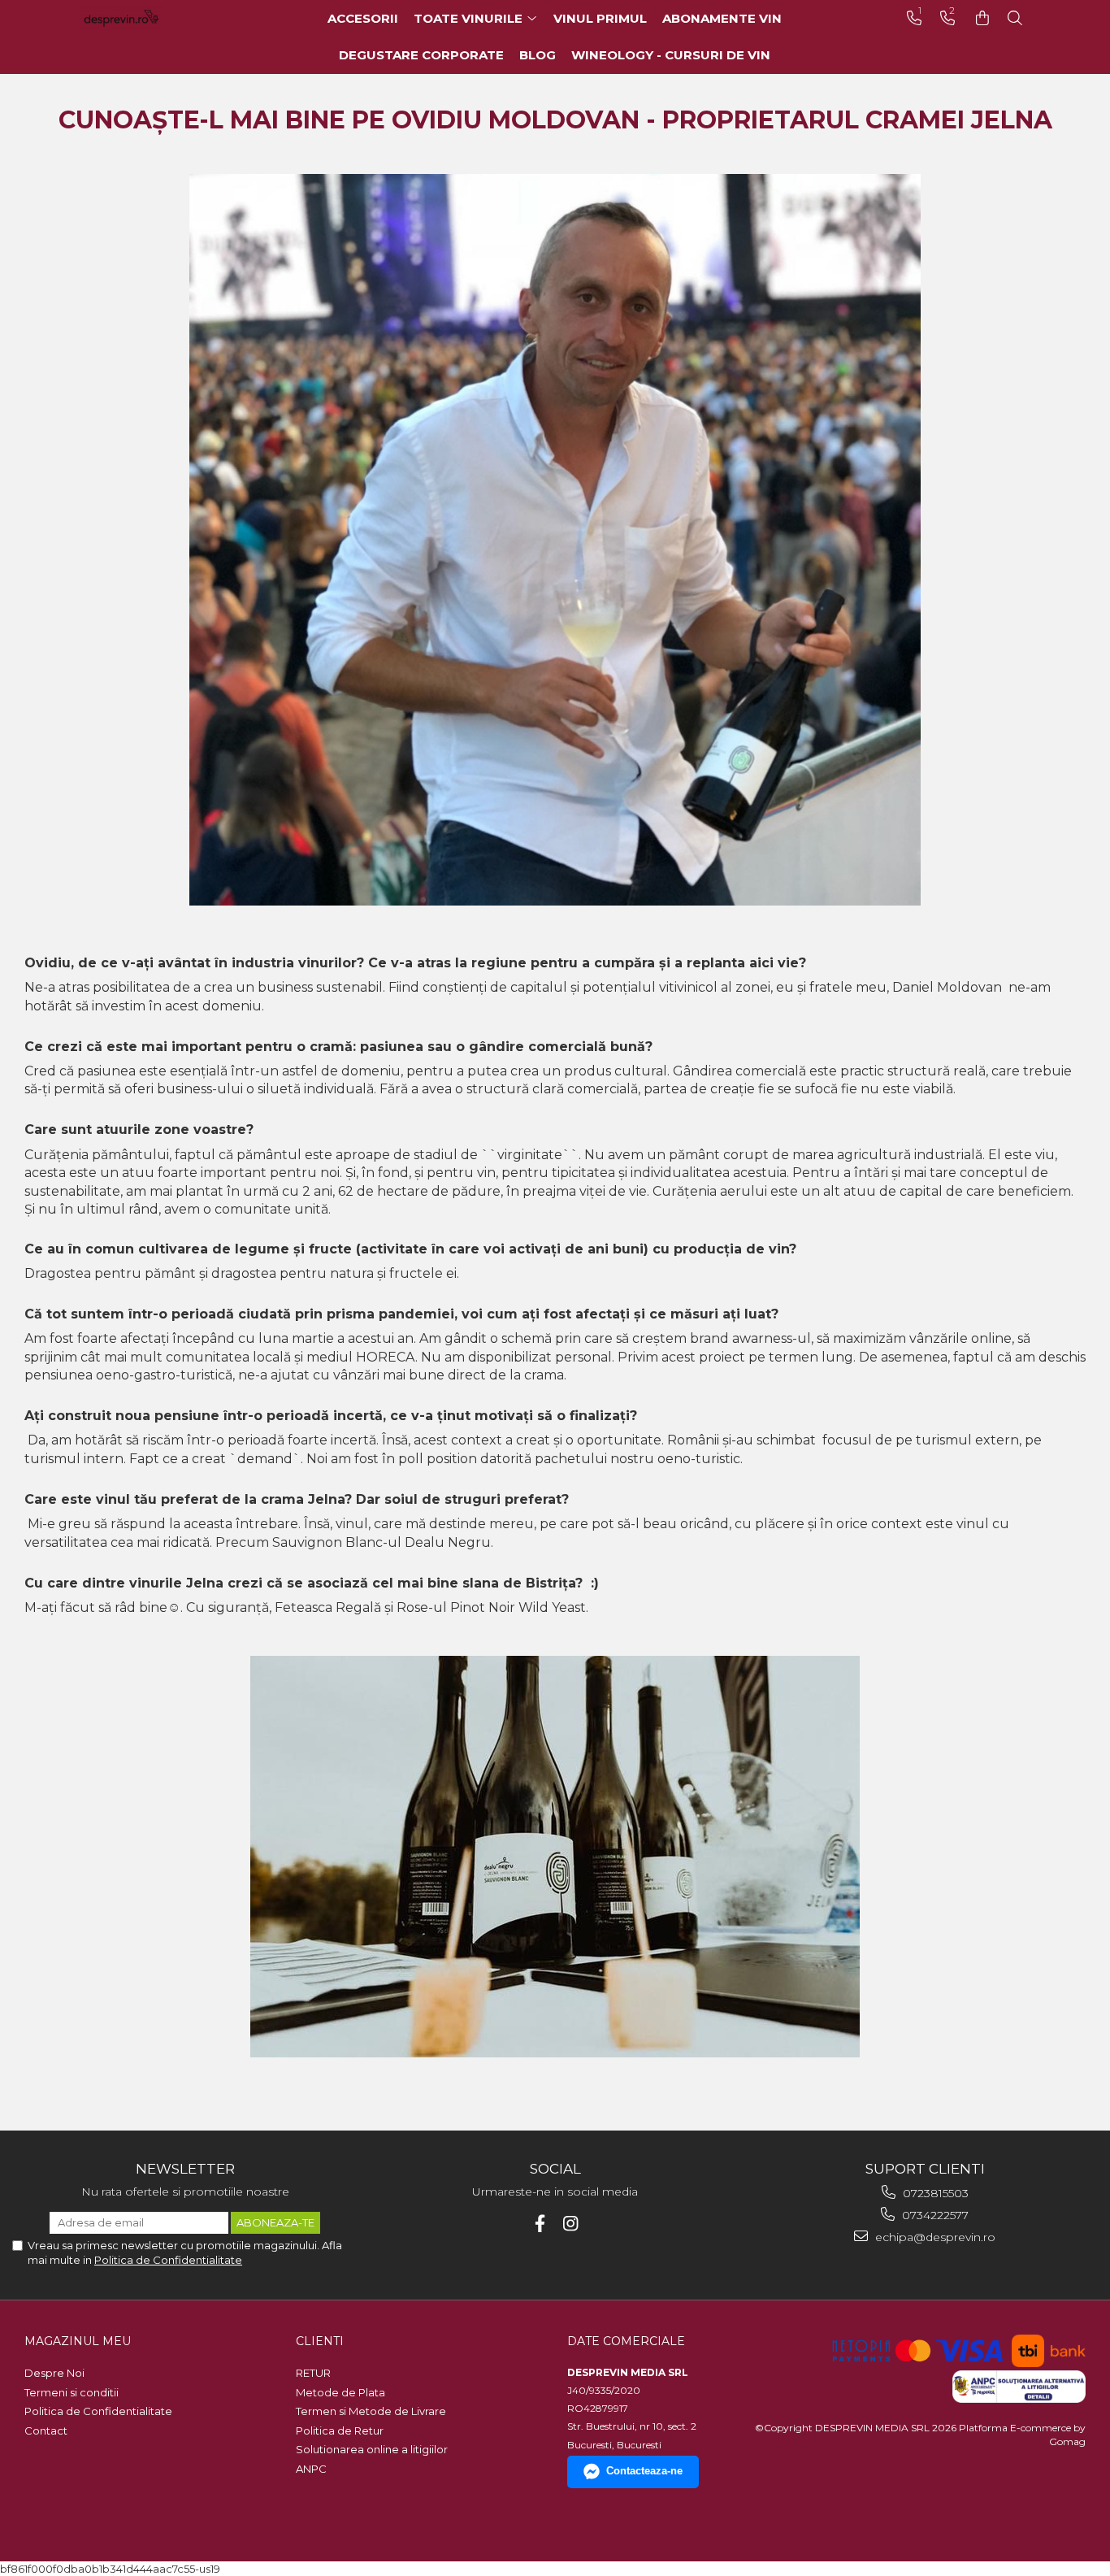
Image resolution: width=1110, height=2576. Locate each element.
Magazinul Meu (78, 2341)
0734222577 (934, 2215)
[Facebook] (540, 2224)
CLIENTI (320, 2341)
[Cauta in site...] (1015, 18)
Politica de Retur (340, 2430)
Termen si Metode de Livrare (371, 2411)
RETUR (313, 2373)
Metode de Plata (340, 2392)
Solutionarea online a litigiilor (372, 2449)
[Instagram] (571, 2224)
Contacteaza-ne (644, 2471)
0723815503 (934, 2193)
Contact (46, 2430)
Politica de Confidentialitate (168, 2260)
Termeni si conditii (72, 2392)
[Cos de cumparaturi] (982, 18)
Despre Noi (54, 2373)
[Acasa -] (145, 18)
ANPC (311, 2469)
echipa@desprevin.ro (934, 2237)
